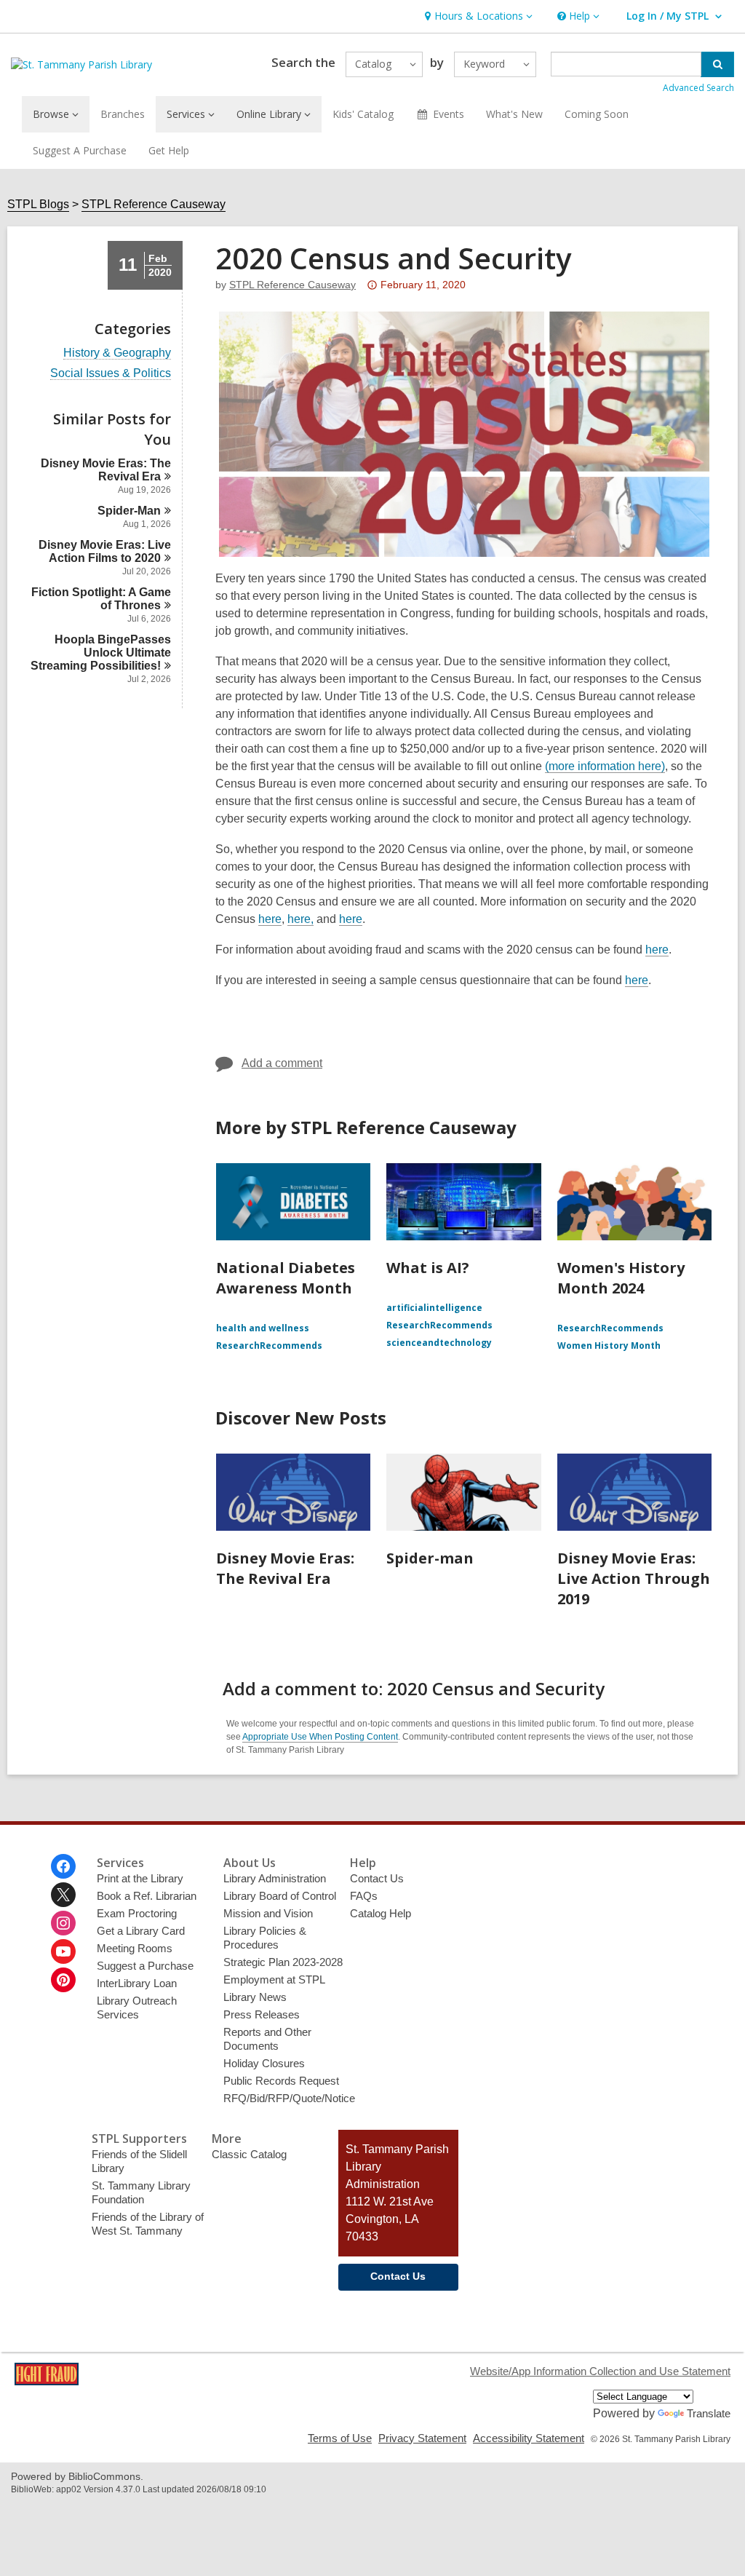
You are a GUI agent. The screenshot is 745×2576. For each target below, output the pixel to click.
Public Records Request (281, 2081)
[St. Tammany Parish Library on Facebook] (63, 1866)
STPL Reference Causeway (154, 204)
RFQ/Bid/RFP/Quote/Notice (289, 2098)
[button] (477, 16)
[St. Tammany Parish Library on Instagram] (63, 1923)
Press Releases (262, 2014)
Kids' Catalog (363, 114)
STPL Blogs (38, 204)
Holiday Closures (264, 2063)
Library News (255, 1997)
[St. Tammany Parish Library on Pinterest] (63, 1980)
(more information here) (605, 766)
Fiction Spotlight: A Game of (101, 599)
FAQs (364, 1896)
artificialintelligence (434, 1308)
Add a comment (282, 1063)
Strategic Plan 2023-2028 (283, 1962)
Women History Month (609, 1346)
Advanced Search (698, 88)
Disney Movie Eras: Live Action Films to (105, 551)
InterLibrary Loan (137, 1983)
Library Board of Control (280, 1896)
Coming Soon (597, 114)
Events (449, 114)
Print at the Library (140, 1878)
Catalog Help (381, 1913)
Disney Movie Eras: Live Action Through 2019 (634, 1578)
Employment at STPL (274, 1979)
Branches (123, 114)
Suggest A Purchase (80, 150)
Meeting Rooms (135, 1948)
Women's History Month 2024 (621, 1278)
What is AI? (428, 1268)
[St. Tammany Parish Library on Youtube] (63, 1951)
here (270, 919)
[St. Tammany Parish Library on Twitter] (63, 1895)
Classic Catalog (249, 2154)
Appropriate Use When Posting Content (320, 1737)
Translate (709, 2413)
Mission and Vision (268, 1913)
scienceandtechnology (439, 1343)
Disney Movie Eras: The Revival (106, 470)
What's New (514, 114)
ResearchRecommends (269, 1346)
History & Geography (117, 353)
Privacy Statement (422, 2438)
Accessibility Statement (529, 2438)
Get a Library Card (141, 1931)
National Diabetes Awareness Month (286, 1278)
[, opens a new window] (47, 2381)
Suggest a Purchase (145, 1966)
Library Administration (275, 1878)
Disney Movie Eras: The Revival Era (285, 1568)
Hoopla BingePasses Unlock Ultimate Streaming (101, 653)
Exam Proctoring (137, 1913)
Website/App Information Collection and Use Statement (600, 2371)
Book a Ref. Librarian (147, 1896)
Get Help (169, 150)
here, (300, 919)
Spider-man (430, 1558)
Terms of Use (340, 2438)
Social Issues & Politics (111, 373)
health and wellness (263, 1328)
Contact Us (377, 1878)
